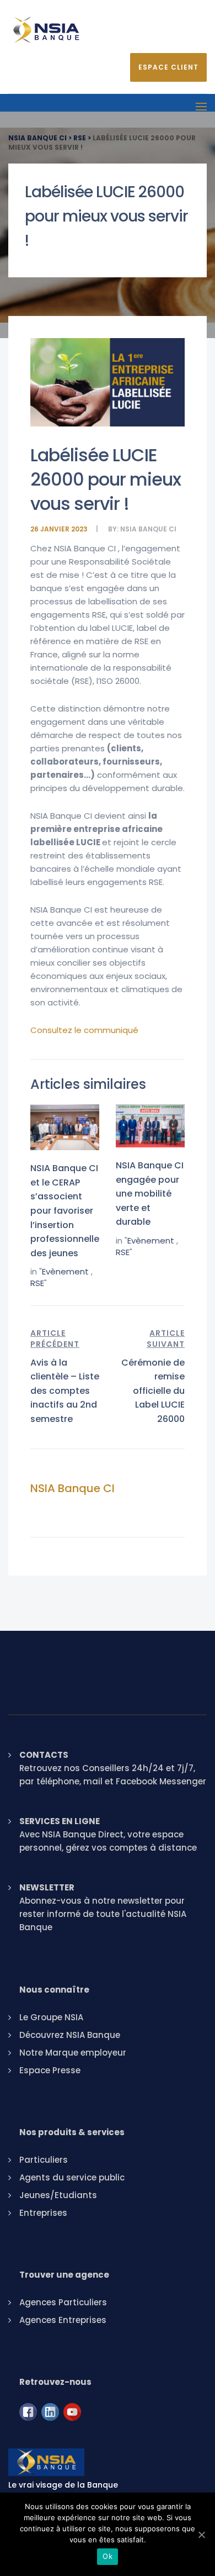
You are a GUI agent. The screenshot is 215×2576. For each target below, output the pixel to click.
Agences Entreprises (63, 2320)
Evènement (65, 1271)
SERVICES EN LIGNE (60, 1821)
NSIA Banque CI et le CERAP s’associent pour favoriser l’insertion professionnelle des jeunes (65, 1211)
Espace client (168, 67)
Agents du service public (72, 2177)
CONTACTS (44, 1755)
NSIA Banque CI (148, 529)
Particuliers (44, 2160)
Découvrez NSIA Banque (70, 2035)
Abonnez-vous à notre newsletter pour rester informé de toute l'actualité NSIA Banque (103, 1914)
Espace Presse (50, 2070)
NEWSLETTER (47, 1887)
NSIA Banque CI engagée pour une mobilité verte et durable (150, 1194)
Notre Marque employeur (73, 2053)
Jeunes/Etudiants (58, 2195)
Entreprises (43, 2213)
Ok (108, 2556)
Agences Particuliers (63, 2302)
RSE (37, 1283)
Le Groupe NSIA (51, 2017)
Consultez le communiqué (85, 1030)
